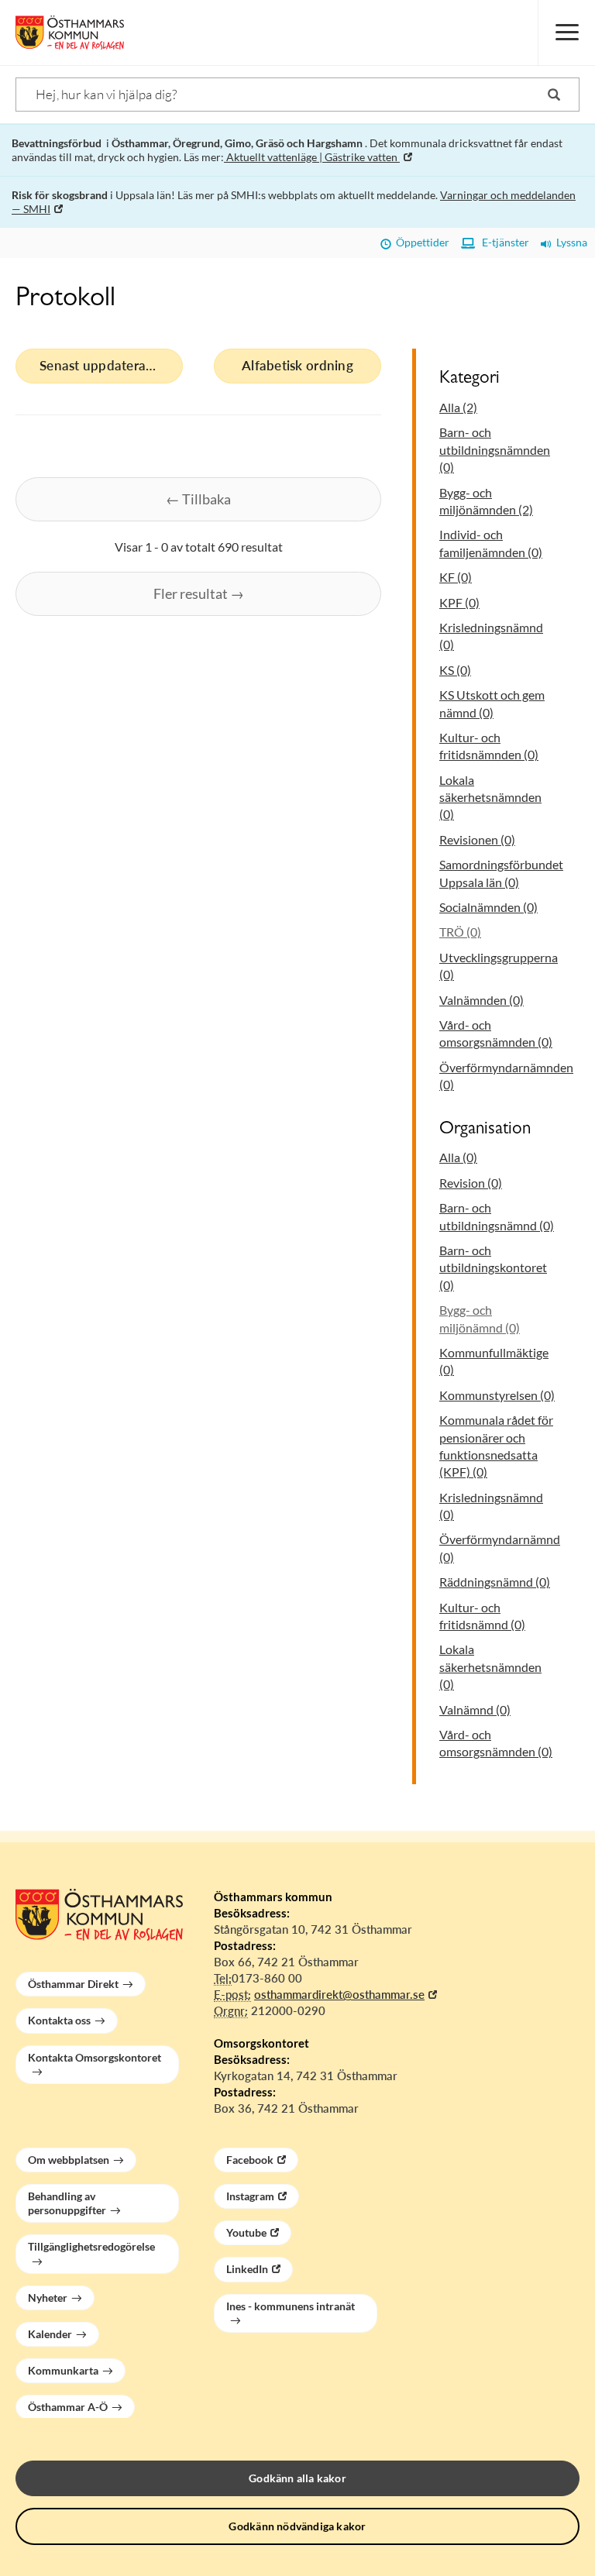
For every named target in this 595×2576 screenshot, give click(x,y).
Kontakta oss (59, 2020)
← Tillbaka (198, 499)
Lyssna (569, 242)
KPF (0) (459, 602)
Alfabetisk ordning (297, 365)
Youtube (246, 2232)
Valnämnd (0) (475, 1709)
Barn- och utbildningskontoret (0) (493, 1267)
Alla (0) (458, 1157)
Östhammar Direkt (73, 1984)
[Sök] (554, 95)
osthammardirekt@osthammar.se (339, 1994)
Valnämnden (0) (482, 1000)
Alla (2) (458, 407)
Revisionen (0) (477, 839)
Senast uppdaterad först (111, 365)
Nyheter (48, 2297)
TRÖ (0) (460, 932)
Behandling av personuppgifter (67, 2203)
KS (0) (455, 670)
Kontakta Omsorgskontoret (95, 2057)
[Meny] (566, 33)
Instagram (250, 2196)
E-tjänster (502, 242)
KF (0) (456, 577)
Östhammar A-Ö (68, 2407)
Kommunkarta (63, 2370)
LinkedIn (247, 2269)
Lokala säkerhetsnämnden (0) (490, 797)
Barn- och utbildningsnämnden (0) (495, 449)
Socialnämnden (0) (488, 907)
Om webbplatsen (69, 2160)
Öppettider (420, 242)
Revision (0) (471, 1183)
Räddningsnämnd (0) (495, 1582)
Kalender (50, 2334)
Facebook (250, 2160)
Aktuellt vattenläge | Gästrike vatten (312, 157)
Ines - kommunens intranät (291, 2306)
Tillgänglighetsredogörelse (91, 2246)
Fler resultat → (199, 593)
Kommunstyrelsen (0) (497, 1395)
